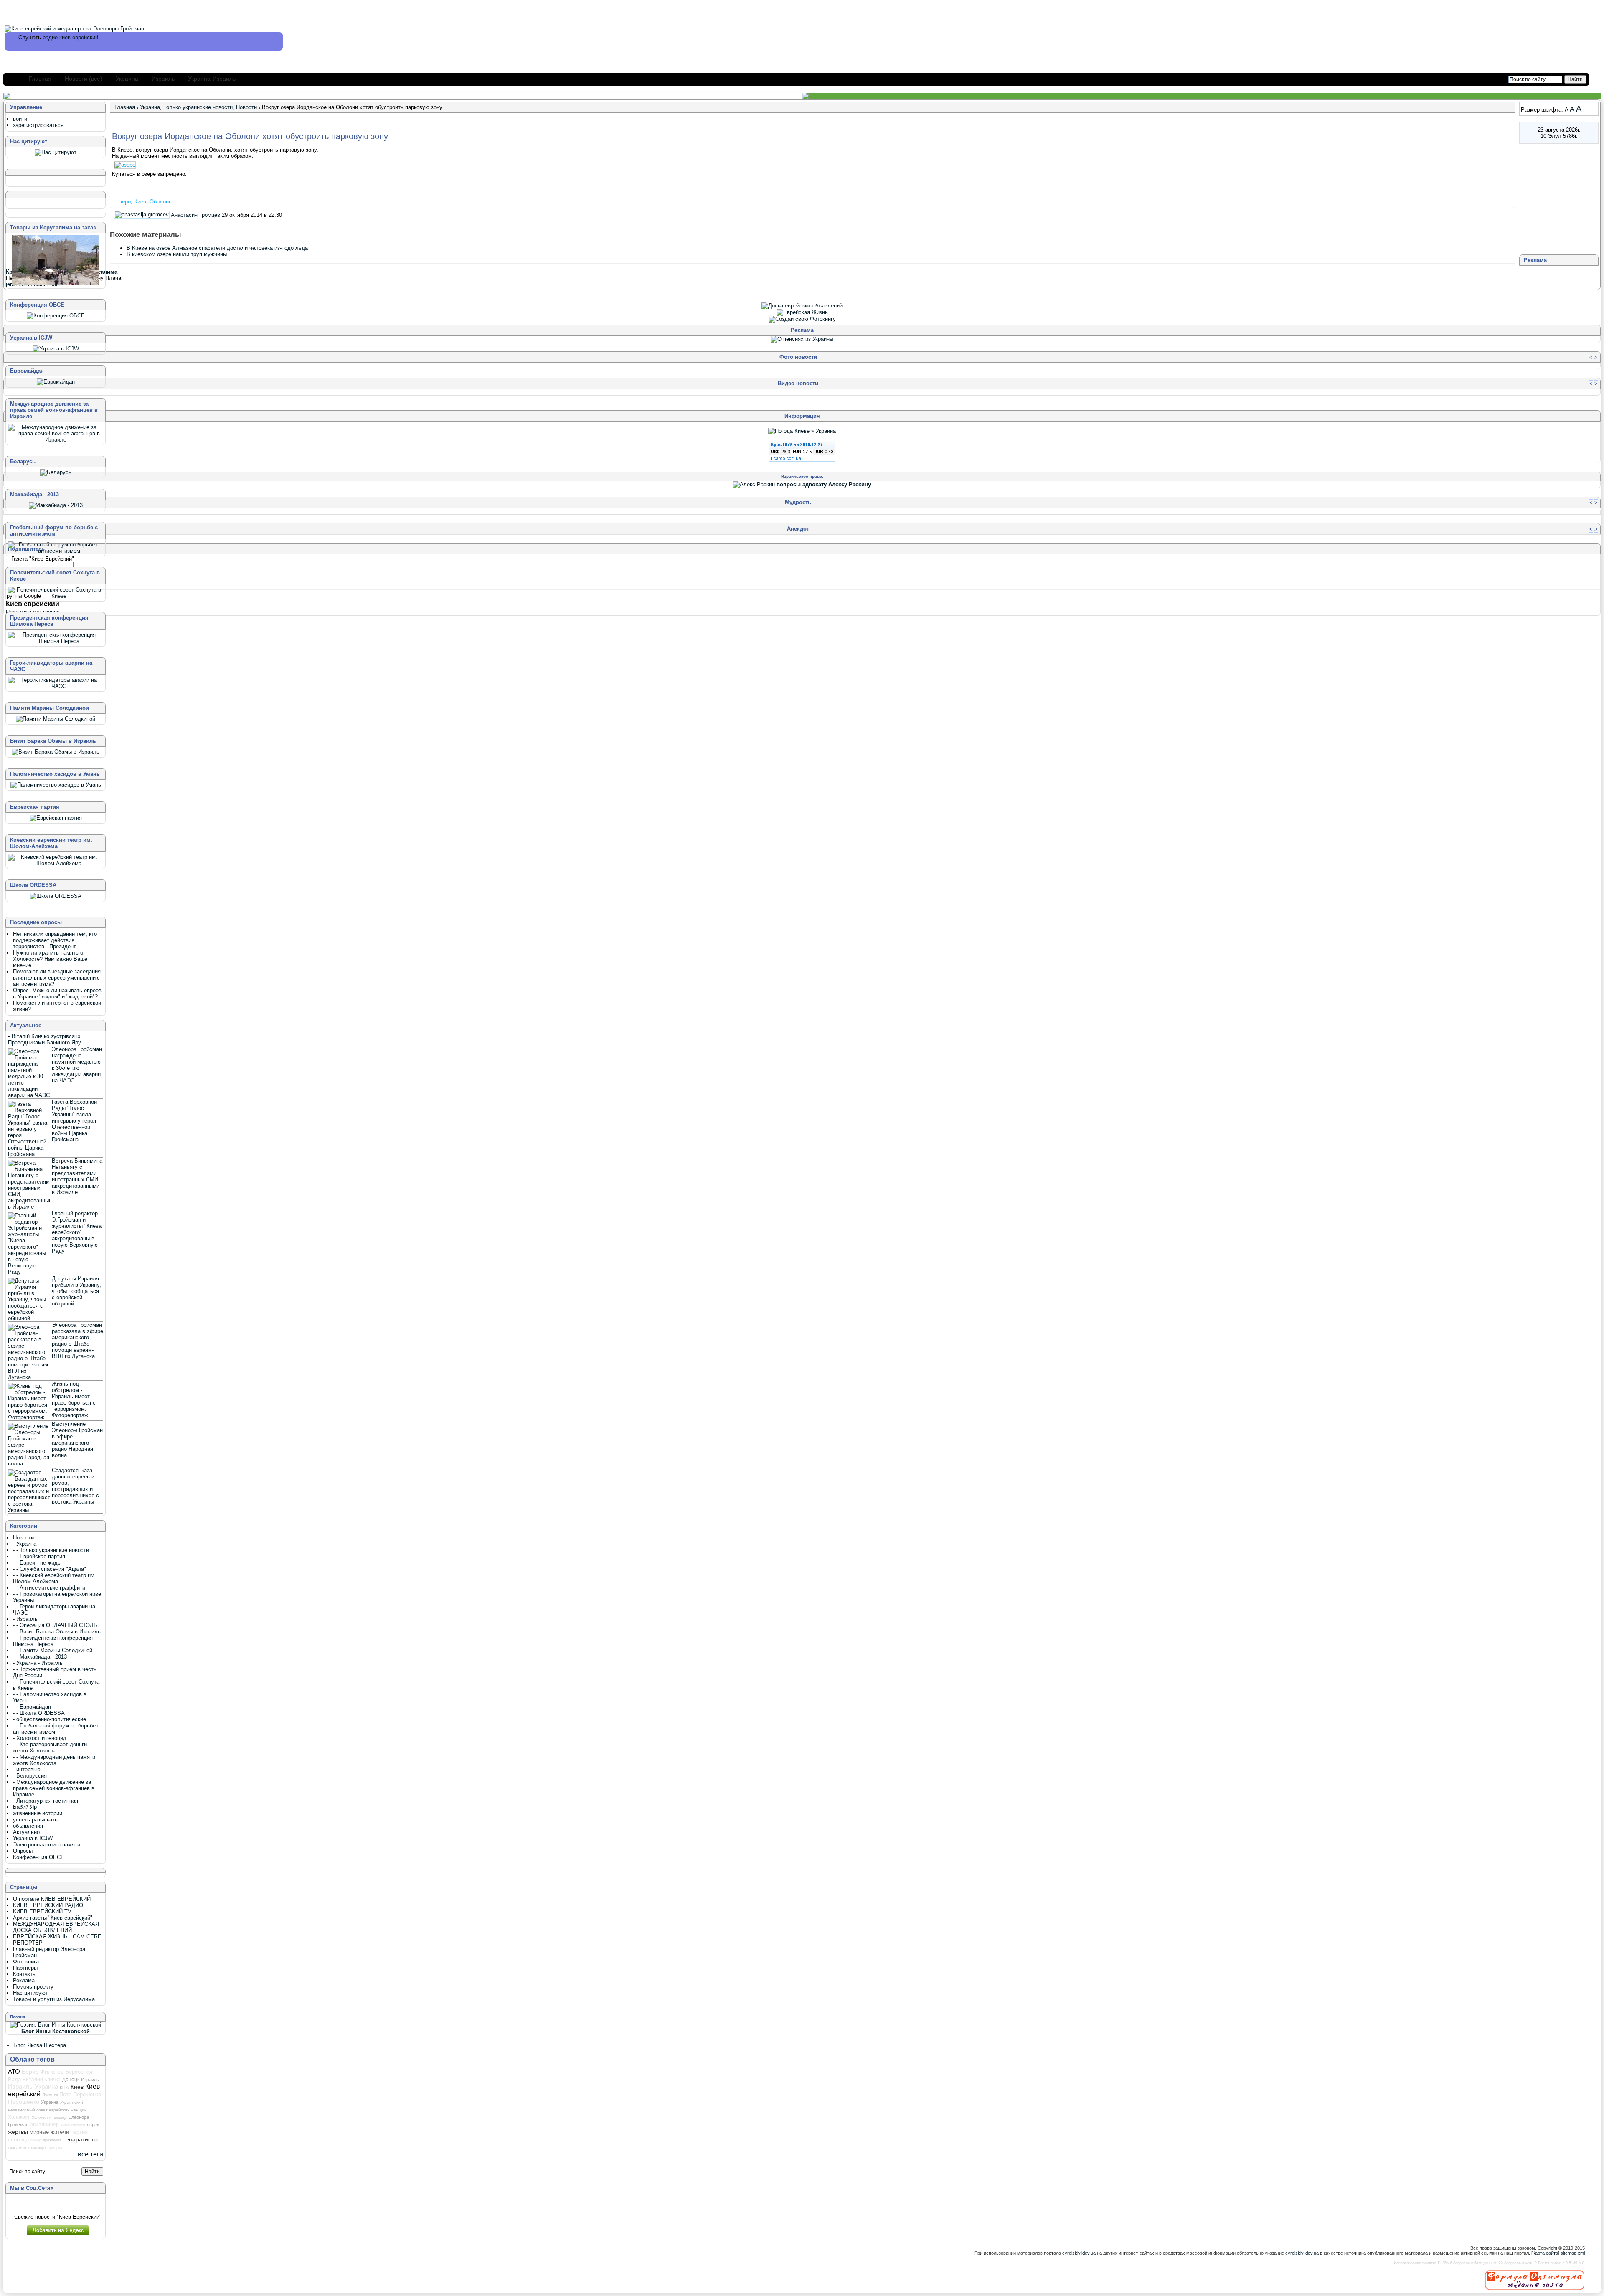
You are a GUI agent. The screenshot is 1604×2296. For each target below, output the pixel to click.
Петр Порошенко (80, 2094)
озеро (124, 202)
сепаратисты (80, 2139)
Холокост (19, 2117)
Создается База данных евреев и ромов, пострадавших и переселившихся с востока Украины (75, 1486)
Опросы (23, 1851)
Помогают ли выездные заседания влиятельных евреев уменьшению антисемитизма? (57, 978)
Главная (40, 79)
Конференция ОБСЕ (39, 1857)
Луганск (50, 2095)
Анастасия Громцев (195, 215)
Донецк (71, 2080)
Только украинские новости (198, 107)
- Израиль (25, 1619)
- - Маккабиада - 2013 (40, 1657)
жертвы (18, 2132)
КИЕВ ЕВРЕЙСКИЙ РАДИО (48, 1905)
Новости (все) (84, 79)
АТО (14, 2071)
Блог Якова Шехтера (40, 2045)
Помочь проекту (33, 1987)
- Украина (25, 1544)
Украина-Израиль (212, 79)
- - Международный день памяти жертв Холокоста (54, 1760)
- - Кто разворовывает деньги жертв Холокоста (50, 1747)
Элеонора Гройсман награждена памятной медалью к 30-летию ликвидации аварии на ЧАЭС (77, 1065)
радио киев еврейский (70, 37)
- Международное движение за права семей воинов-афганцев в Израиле (54, 1788)
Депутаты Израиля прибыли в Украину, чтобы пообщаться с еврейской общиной (76, 1291)
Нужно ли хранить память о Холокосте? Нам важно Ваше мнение (50, 959)
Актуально (26, 1832)
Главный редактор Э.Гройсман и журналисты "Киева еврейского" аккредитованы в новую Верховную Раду (77, 1232)
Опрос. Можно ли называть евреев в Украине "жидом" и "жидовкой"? (57, 993)
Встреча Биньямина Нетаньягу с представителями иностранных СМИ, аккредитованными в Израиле (77, 1176)
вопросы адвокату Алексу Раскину (824, 484)
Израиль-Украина (33, 2087)
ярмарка (55, 2148)
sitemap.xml (1573, 2253)
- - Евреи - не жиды (37, 1563)
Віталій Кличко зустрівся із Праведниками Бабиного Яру (44, 1039)
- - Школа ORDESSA (39, 1713)
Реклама (24, 1980)
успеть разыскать (35, 1820)
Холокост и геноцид (49, 2118)
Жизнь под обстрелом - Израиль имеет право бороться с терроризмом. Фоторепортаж (74, 1399)
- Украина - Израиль (38, 1663)
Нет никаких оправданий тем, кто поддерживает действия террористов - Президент (55, 940)
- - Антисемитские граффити (49, 1588)
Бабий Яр (25, 1807)
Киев (140, 202)
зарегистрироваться (38, 125)
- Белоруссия (30, 1776)
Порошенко (24, 2102)
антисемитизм (73, 2125)
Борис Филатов (43, 2072)
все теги (90, 2154)
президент (52, 2140)
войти (20, 119)
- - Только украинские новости (51, 1550)
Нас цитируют (30, 1993)
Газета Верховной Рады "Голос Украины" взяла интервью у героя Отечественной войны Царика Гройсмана (74, 1121)
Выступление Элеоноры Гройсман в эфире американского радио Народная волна (77, 1440)
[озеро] (126, 165)
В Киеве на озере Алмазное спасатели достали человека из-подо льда (217, 248)
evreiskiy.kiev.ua (1079, 2253)
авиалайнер (44, 2125)
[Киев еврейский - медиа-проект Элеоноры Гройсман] (74, 29)
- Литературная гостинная (46, 1801)
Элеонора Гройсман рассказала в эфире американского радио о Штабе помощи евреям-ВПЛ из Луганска (77, 1341)
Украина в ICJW (33, 1838)
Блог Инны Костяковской (56, 2031)
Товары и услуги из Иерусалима (54, 1999)
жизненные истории (38, 1813)
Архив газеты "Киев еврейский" (53, 1918)
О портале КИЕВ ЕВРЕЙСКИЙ (52, 1899)
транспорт (37, 2148)
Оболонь (161, 202)
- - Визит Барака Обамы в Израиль (57, 1632)
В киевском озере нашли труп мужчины (177, 254)
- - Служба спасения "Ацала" (49, 1569)
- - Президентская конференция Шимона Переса (53, 1641)
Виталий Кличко (42, 2079)
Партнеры (25, 1968)
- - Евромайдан (32, 1707)
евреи (93, 2125)
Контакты (25, 1974)
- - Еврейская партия (39, 1556)
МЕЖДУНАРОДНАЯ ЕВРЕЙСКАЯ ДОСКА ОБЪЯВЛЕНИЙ (56, 1927)
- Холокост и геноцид (40, 1738)
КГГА (64, 2087)
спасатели (17, 2148)
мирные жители (49, 2132)
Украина (127, 79)
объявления (28, 1826)
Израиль (163, 79)
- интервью (27, 1769)
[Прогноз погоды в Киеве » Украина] (802, 431)
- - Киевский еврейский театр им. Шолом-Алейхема (55, 1578)
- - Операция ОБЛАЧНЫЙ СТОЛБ (55, 1625)
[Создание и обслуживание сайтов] (1535, 2280)
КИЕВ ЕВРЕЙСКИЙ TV (42, 1911)
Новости (246, 107)
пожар (36, 2140)
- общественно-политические (49, 1719)
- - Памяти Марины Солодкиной (53, 1650)
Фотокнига (26, 1962)
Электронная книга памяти (47, 1845)
